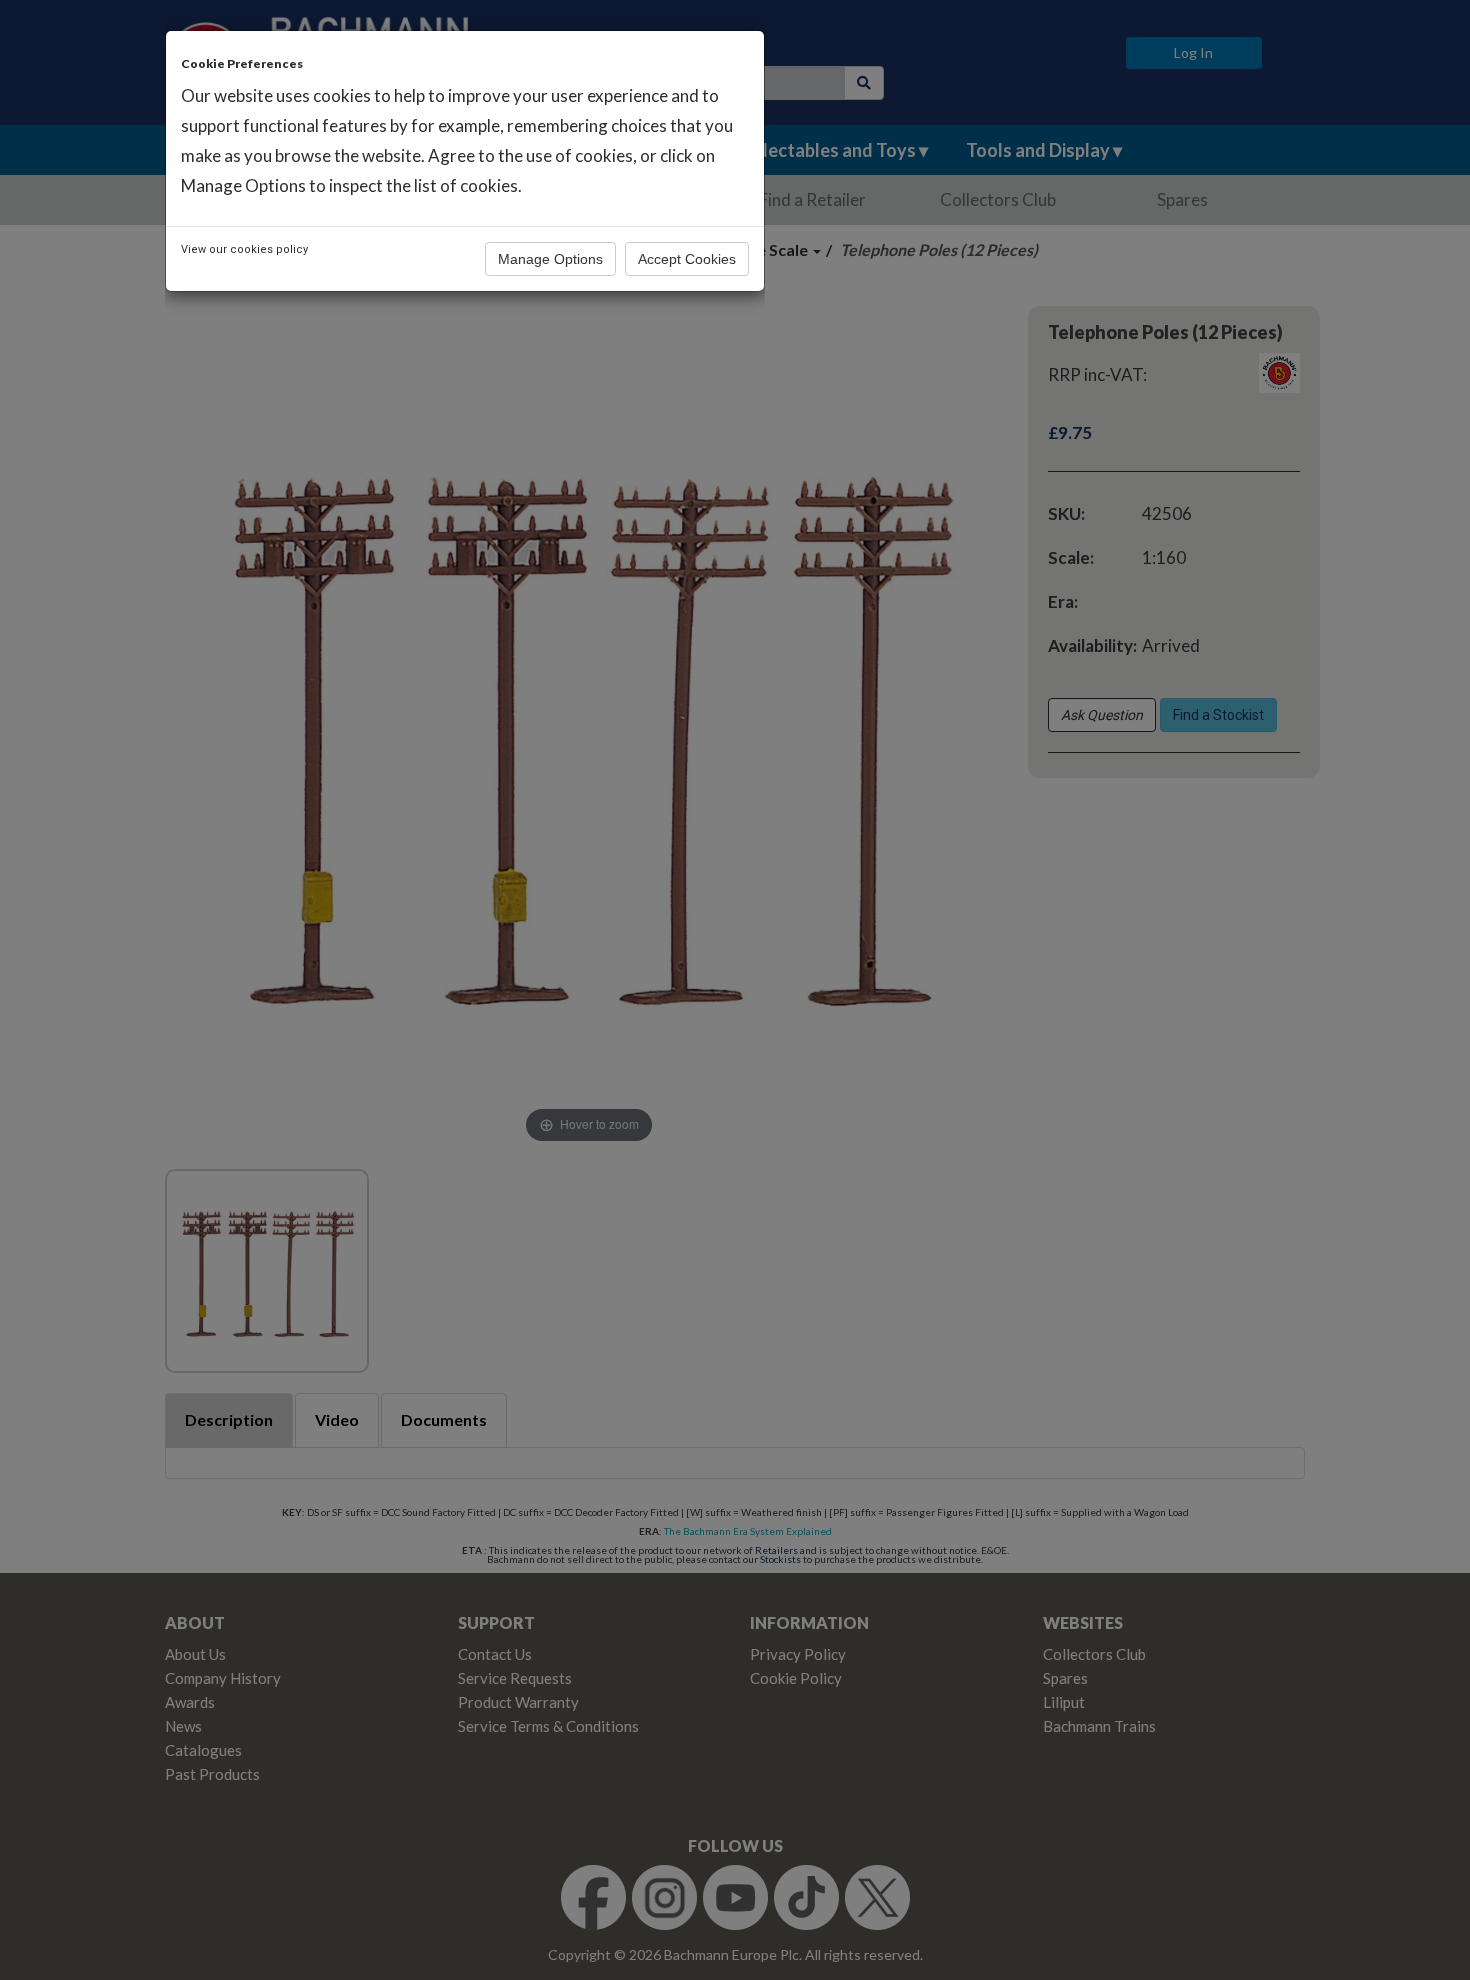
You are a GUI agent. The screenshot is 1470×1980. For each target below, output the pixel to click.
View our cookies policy (244, 249)
